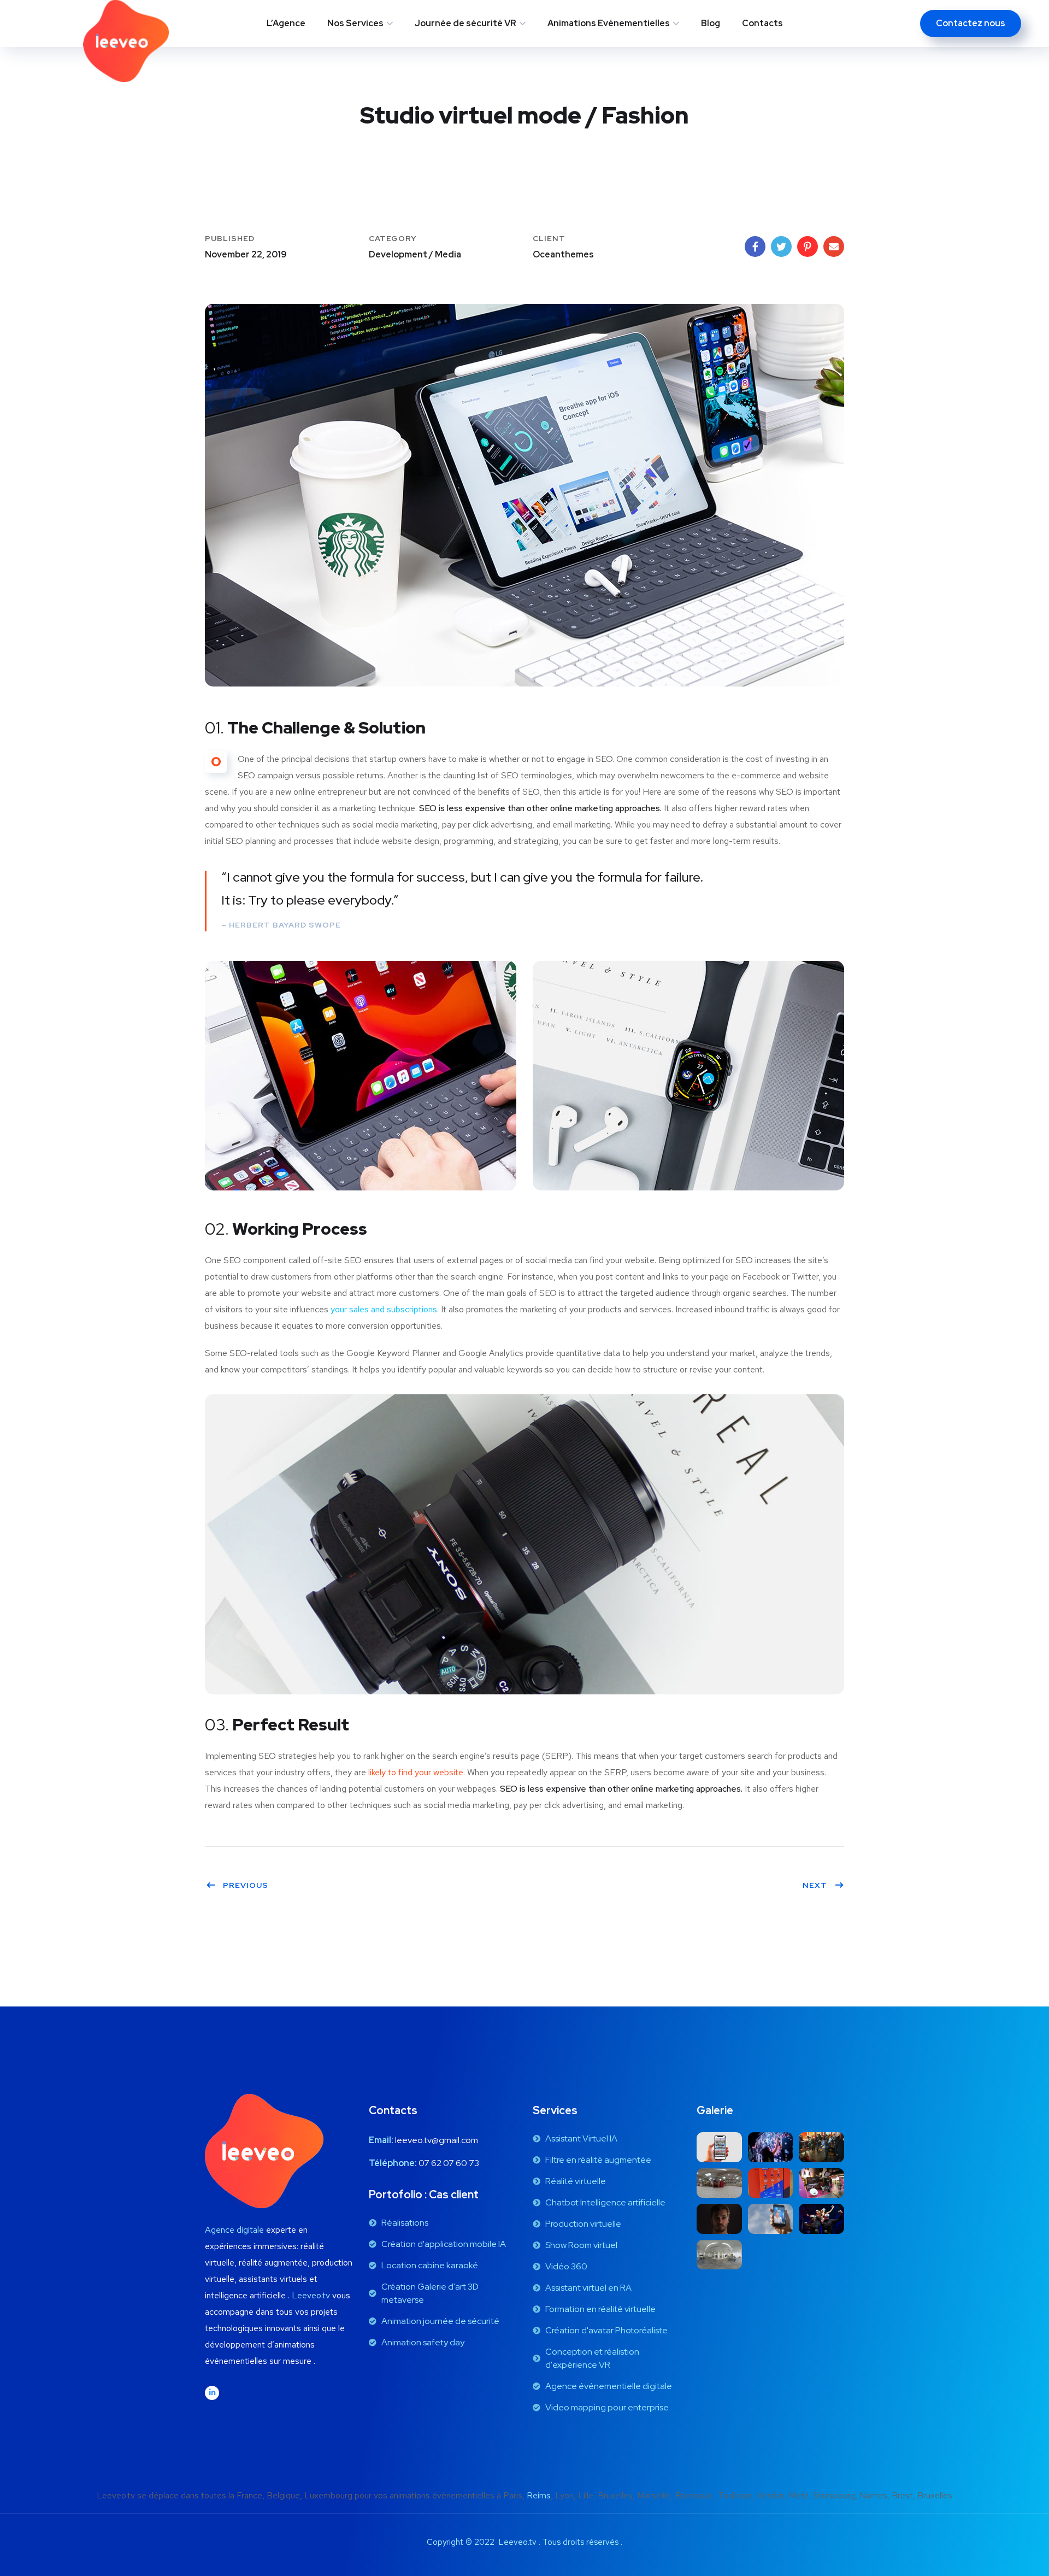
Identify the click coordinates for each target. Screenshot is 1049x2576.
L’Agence (286, 23)
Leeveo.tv (311, 2295)
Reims (539, 2495)
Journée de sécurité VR (465, 23)
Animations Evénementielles (609, 23)
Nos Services (355, 23)
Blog (711, 23)
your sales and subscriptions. (385, 1309)
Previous (246, 1885)
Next (815, 1885)
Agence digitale (234, 2230)
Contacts (762, 23)
